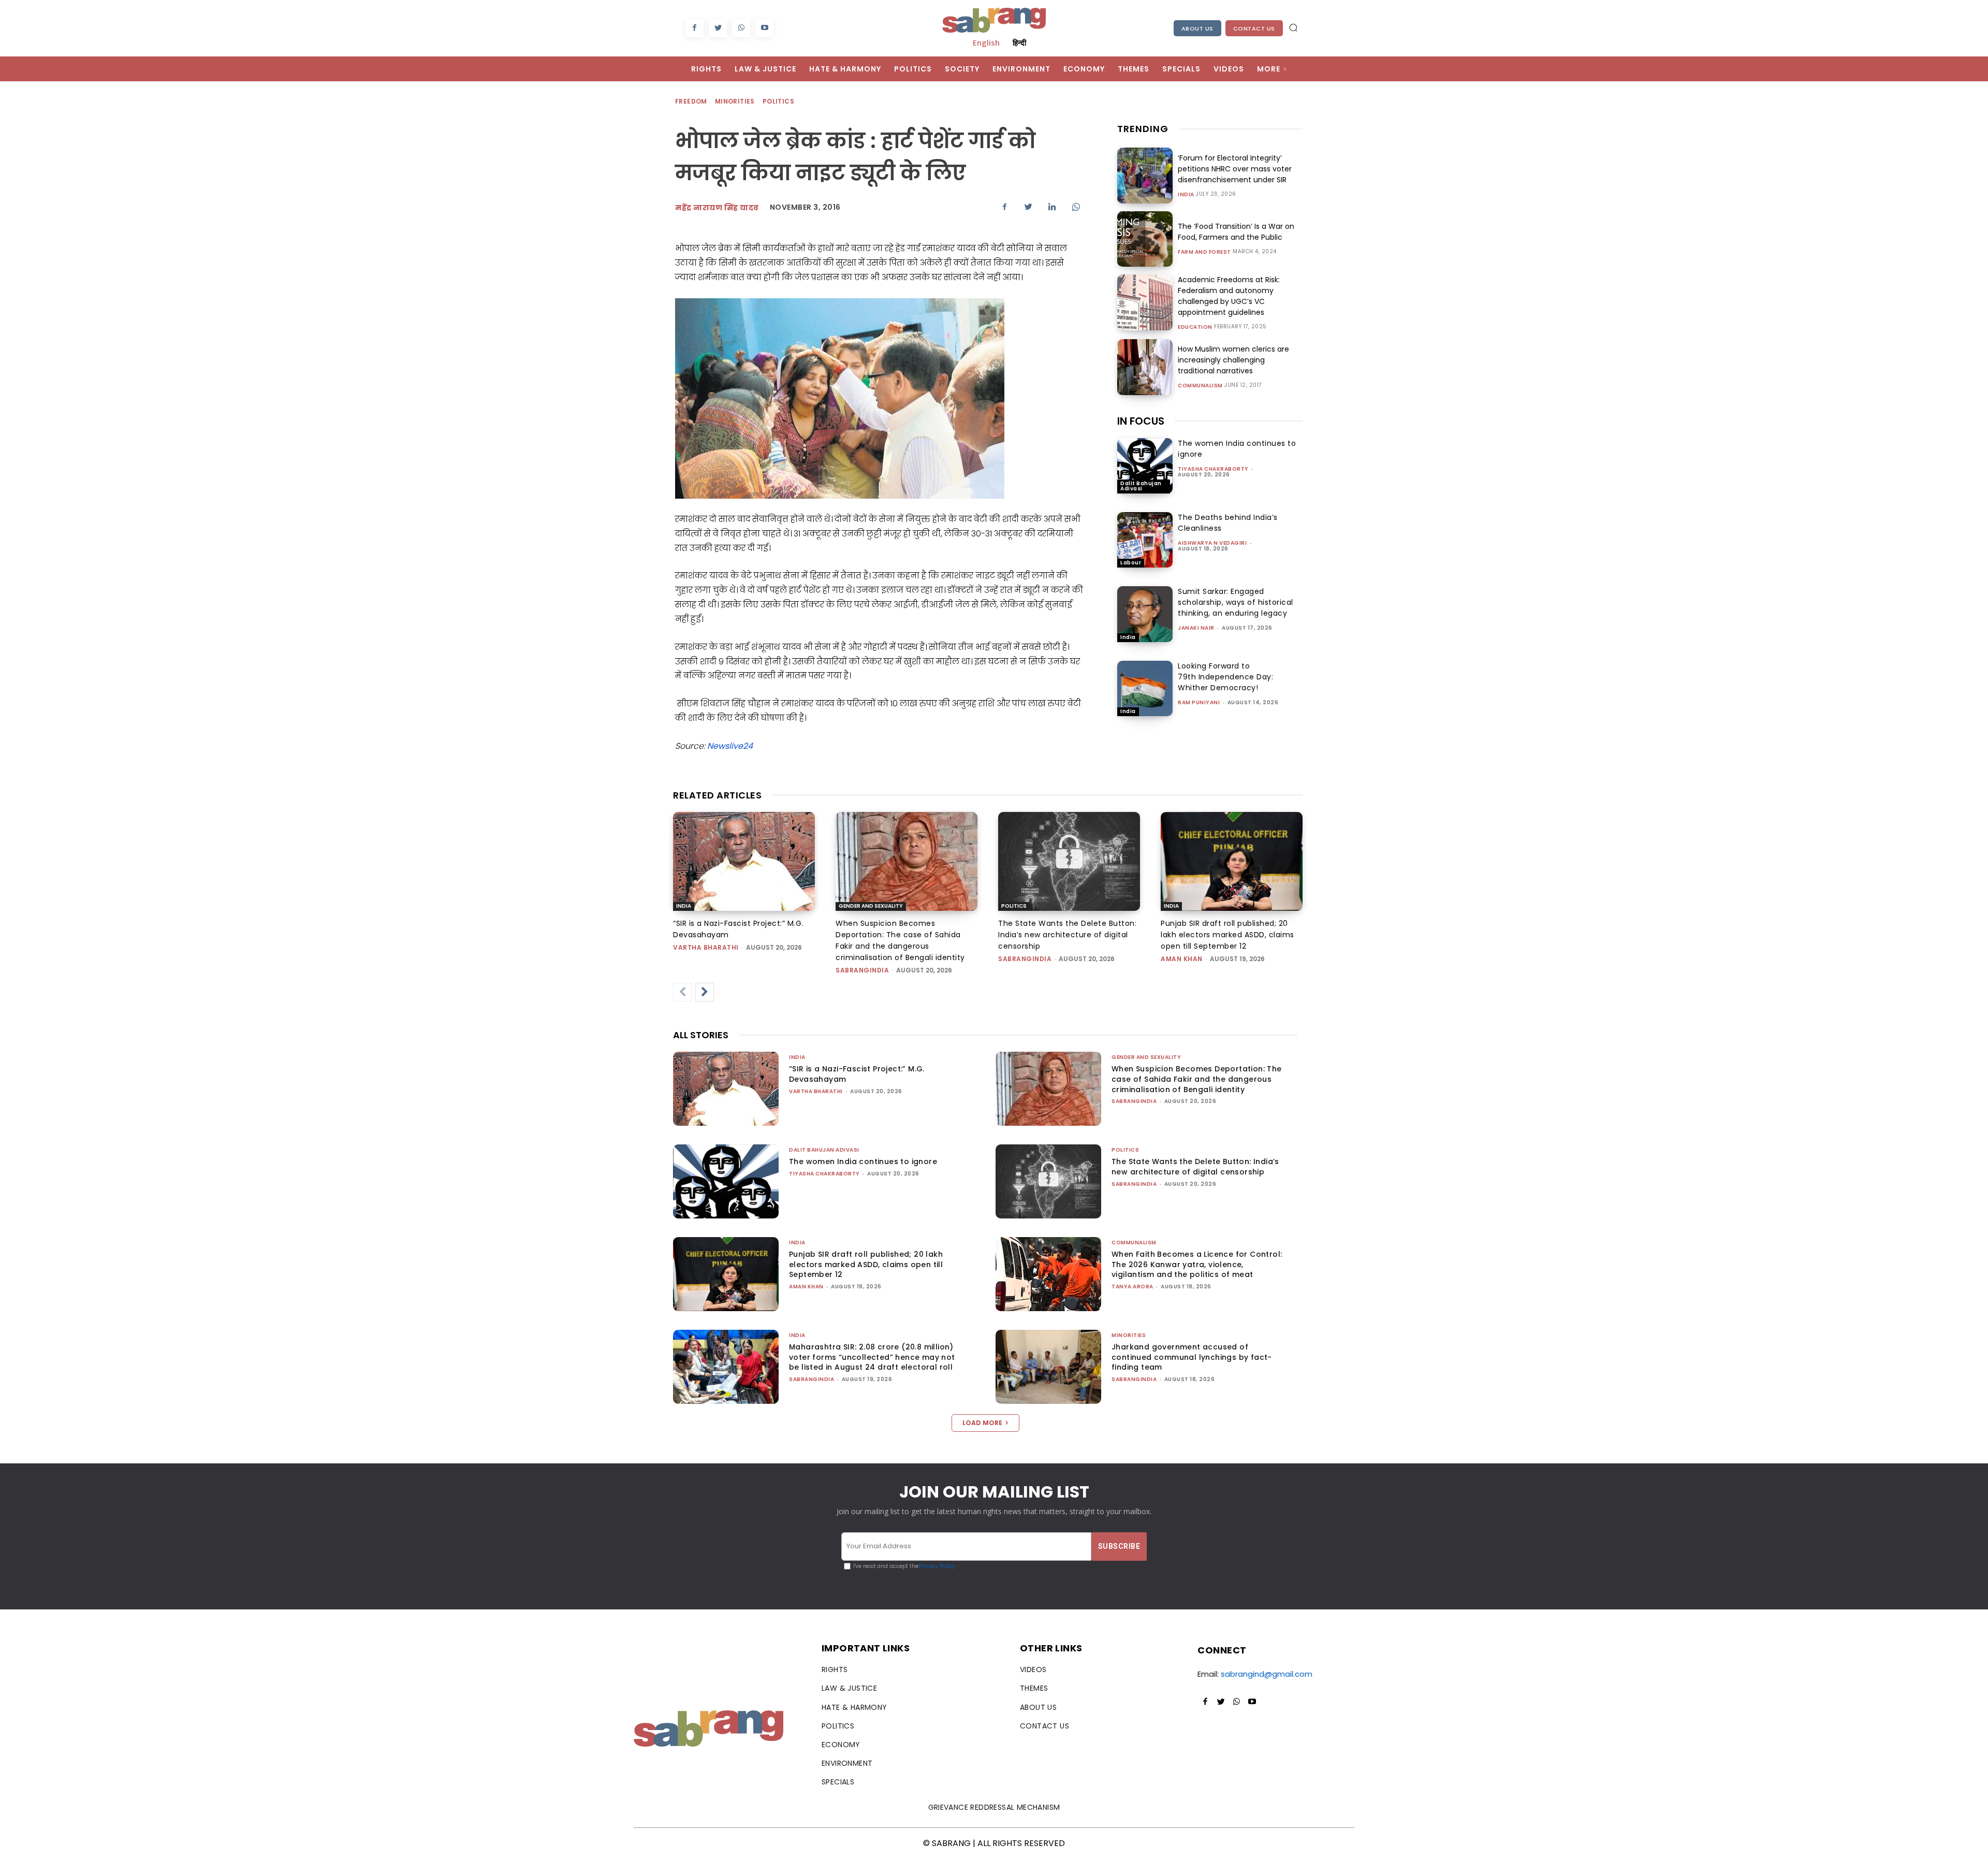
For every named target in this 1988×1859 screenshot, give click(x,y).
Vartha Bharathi (706, 947)
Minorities (735, 101)
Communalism (1200, 386)
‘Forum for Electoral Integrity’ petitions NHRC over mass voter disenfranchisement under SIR (1235, 169)
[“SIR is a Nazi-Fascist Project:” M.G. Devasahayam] (744, 862)
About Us (1197, 28)
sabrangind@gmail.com (1267, 1674)
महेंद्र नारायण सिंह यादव (717, 208)
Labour (1131, 563)
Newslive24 (730, 746)
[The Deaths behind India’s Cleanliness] (1145, 540)
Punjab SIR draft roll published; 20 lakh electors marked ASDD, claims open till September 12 (1227, 935)
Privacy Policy (937, 1566)
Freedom (691, 101)
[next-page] (705, 992)
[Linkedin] (1052, 207)
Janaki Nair (1196, 628)
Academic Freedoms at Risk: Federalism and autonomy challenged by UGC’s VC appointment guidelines (1229, 296)
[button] (1293, 27)
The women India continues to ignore (863, 1161)
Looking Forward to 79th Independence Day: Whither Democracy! (1225, 677)
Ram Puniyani (1199, 702)
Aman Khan (1182, 959)
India (1186, 195)
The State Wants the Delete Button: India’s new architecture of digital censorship (1067, 935)
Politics (778, 101)
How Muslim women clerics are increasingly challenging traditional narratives (1233, 360)
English (986, 42)
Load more (982, 1423)
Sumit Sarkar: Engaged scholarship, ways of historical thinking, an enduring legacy (1236, 602)
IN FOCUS (1141, 421)
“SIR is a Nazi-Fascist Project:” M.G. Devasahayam (857, 1074)
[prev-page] (682, 992)
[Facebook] (695, 28)
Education (1195, 327)
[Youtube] (764, 28)
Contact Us (1254, 28)
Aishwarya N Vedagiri (1212, 543)
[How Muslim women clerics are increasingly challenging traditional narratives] (1145, 367)
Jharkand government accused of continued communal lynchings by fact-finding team (1192, 1357)
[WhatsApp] (741, 28)
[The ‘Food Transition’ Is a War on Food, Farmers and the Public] (1145, 239)
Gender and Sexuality (871, 906)
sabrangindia (862, 970)
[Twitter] (718, 28)
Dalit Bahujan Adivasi (1141, 486)
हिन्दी (1019, 42)
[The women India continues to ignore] (1145, 466)
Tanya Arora (1132, 1287)
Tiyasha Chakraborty (1213, 469)
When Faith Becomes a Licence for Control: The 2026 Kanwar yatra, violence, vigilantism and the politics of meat (1197, 1264)
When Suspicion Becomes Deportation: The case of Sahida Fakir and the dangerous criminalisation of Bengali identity (1197, 1079)
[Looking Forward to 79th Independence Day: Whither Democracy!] (1145, 688)
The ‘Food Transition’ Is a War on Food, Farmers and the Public (1236, 232)
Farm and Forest (1204, 252)
